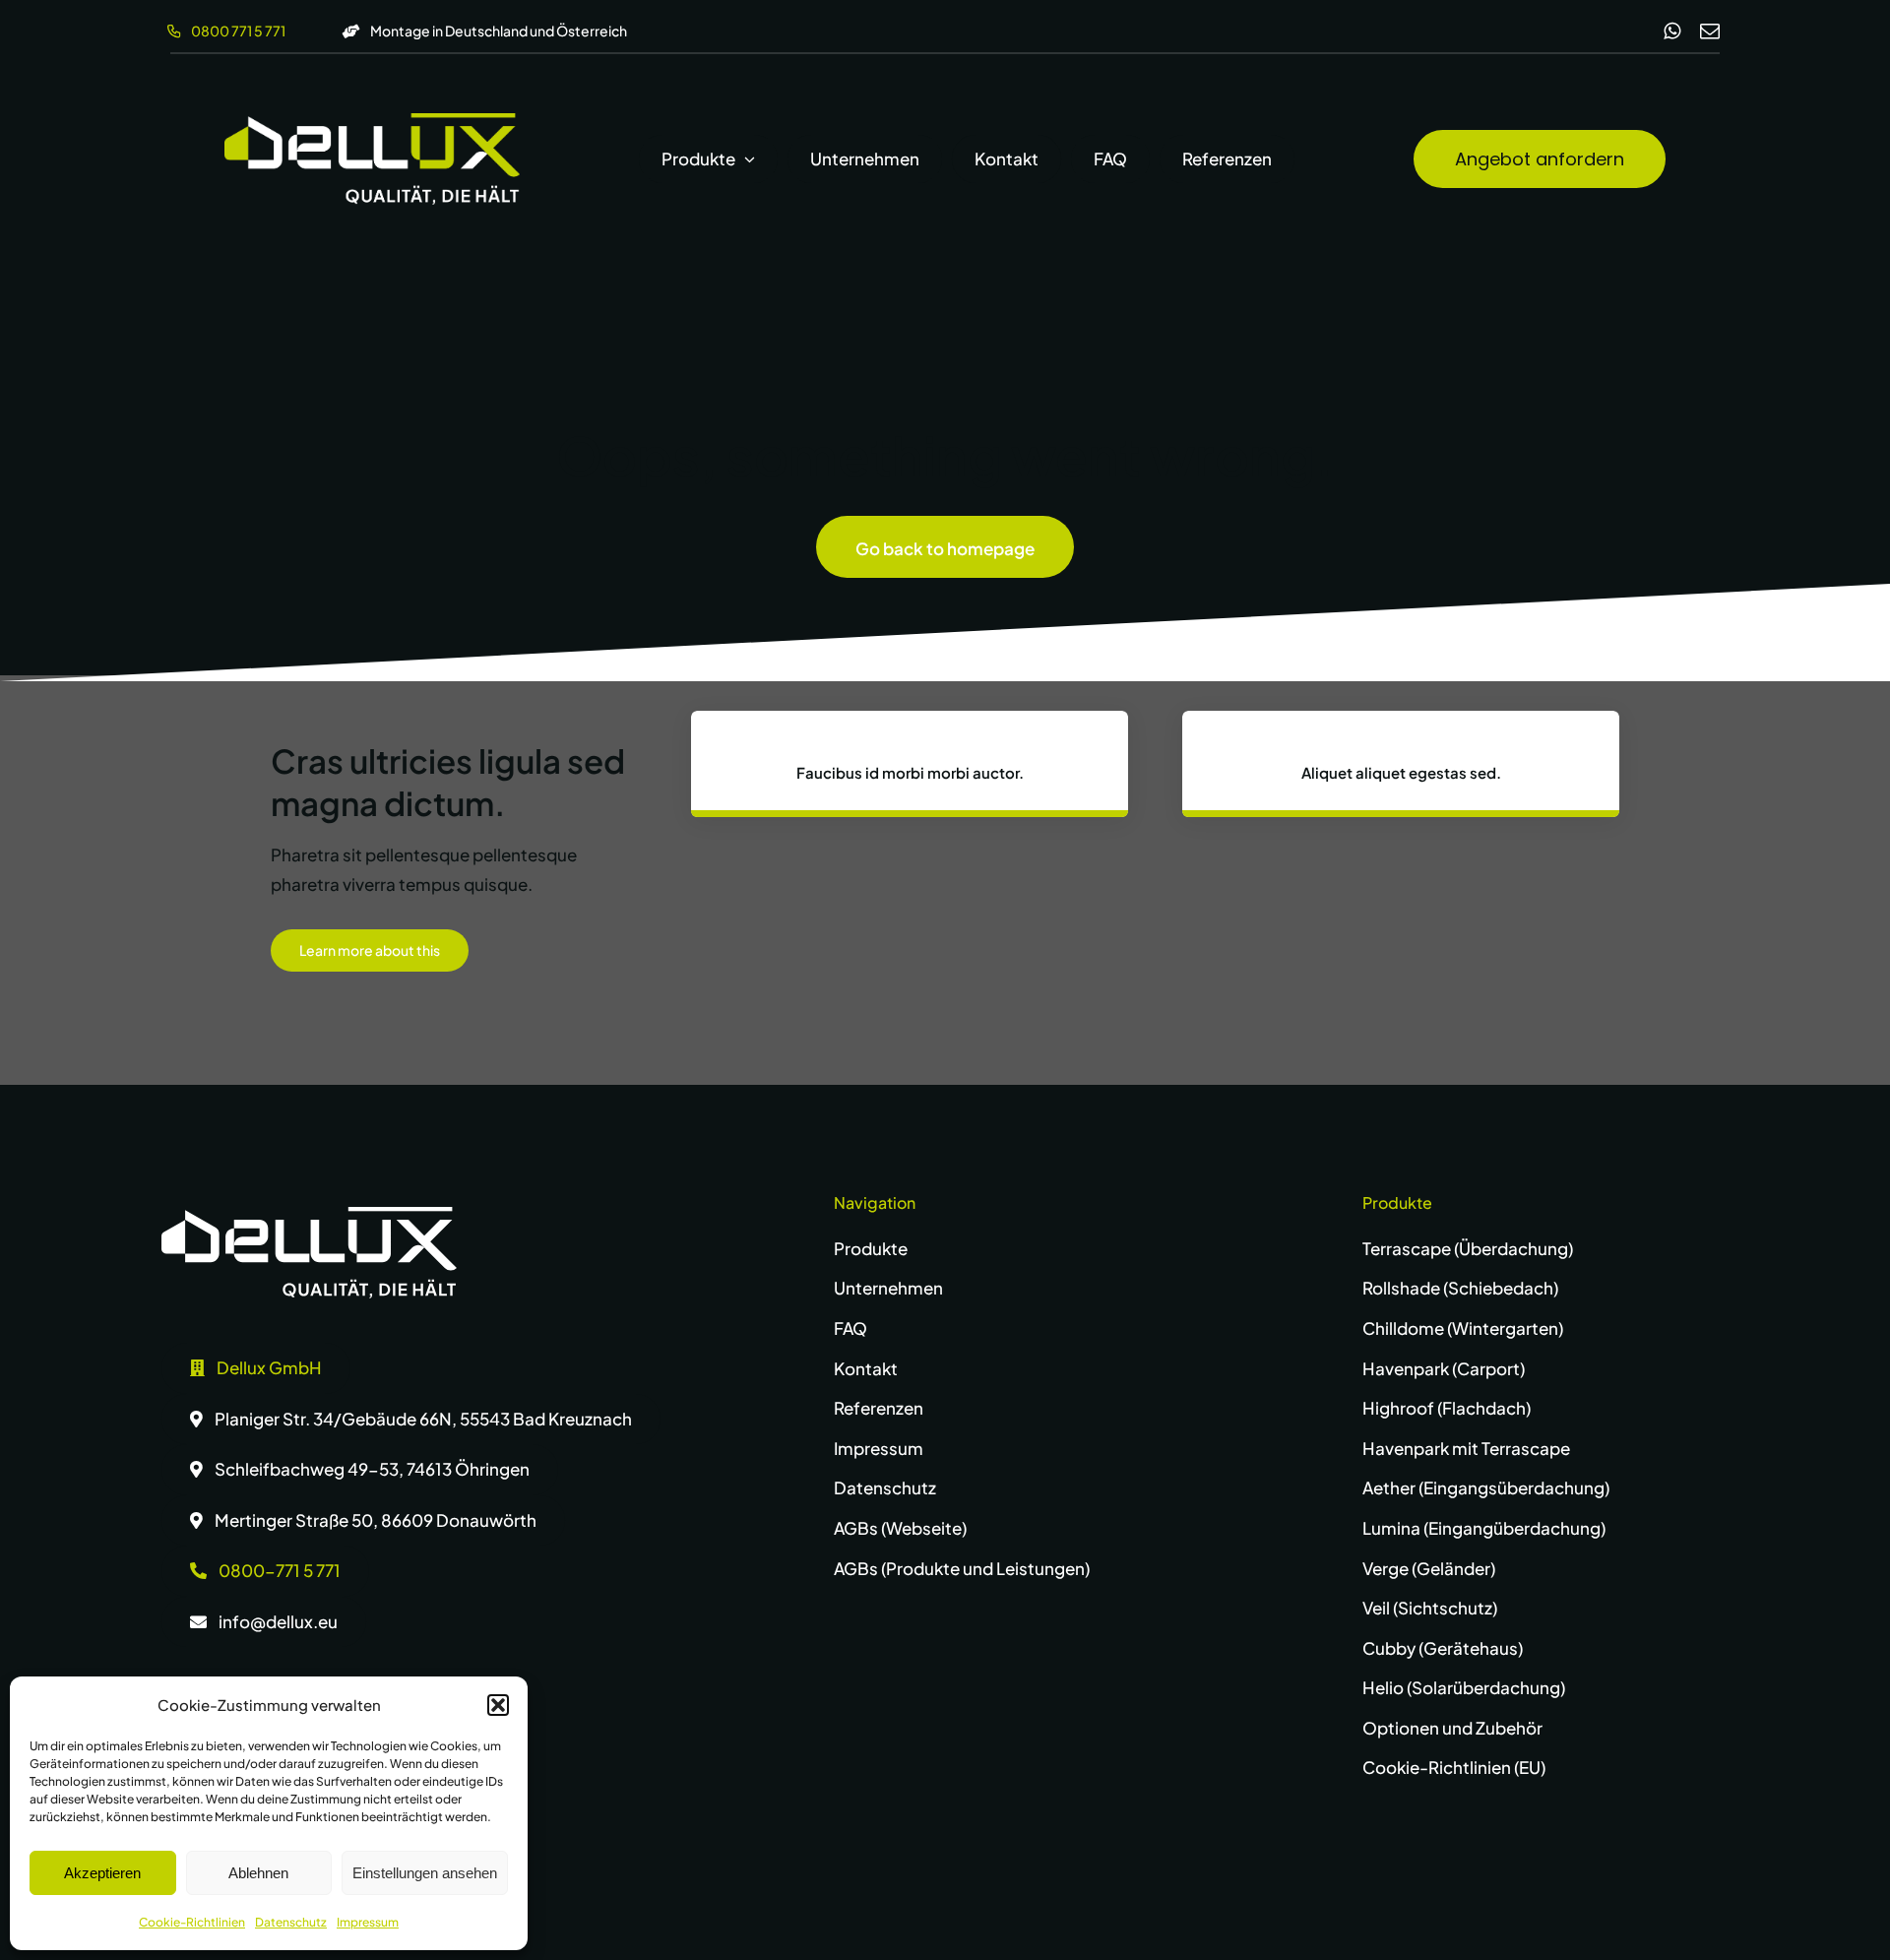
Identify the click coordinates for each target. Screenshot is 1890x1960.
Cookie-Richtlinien (192, 1922)
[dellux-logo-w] (309, 1215)
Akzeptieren (102, 1873)
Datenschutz (291, 1922)
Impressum (368, 1922)
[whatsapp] (1672, 32)
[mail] (1710, 32)
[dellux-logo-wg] (372, 121)
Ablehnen (258, 1873)
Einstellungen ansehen (425, 1873)
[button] (498, 1705)
